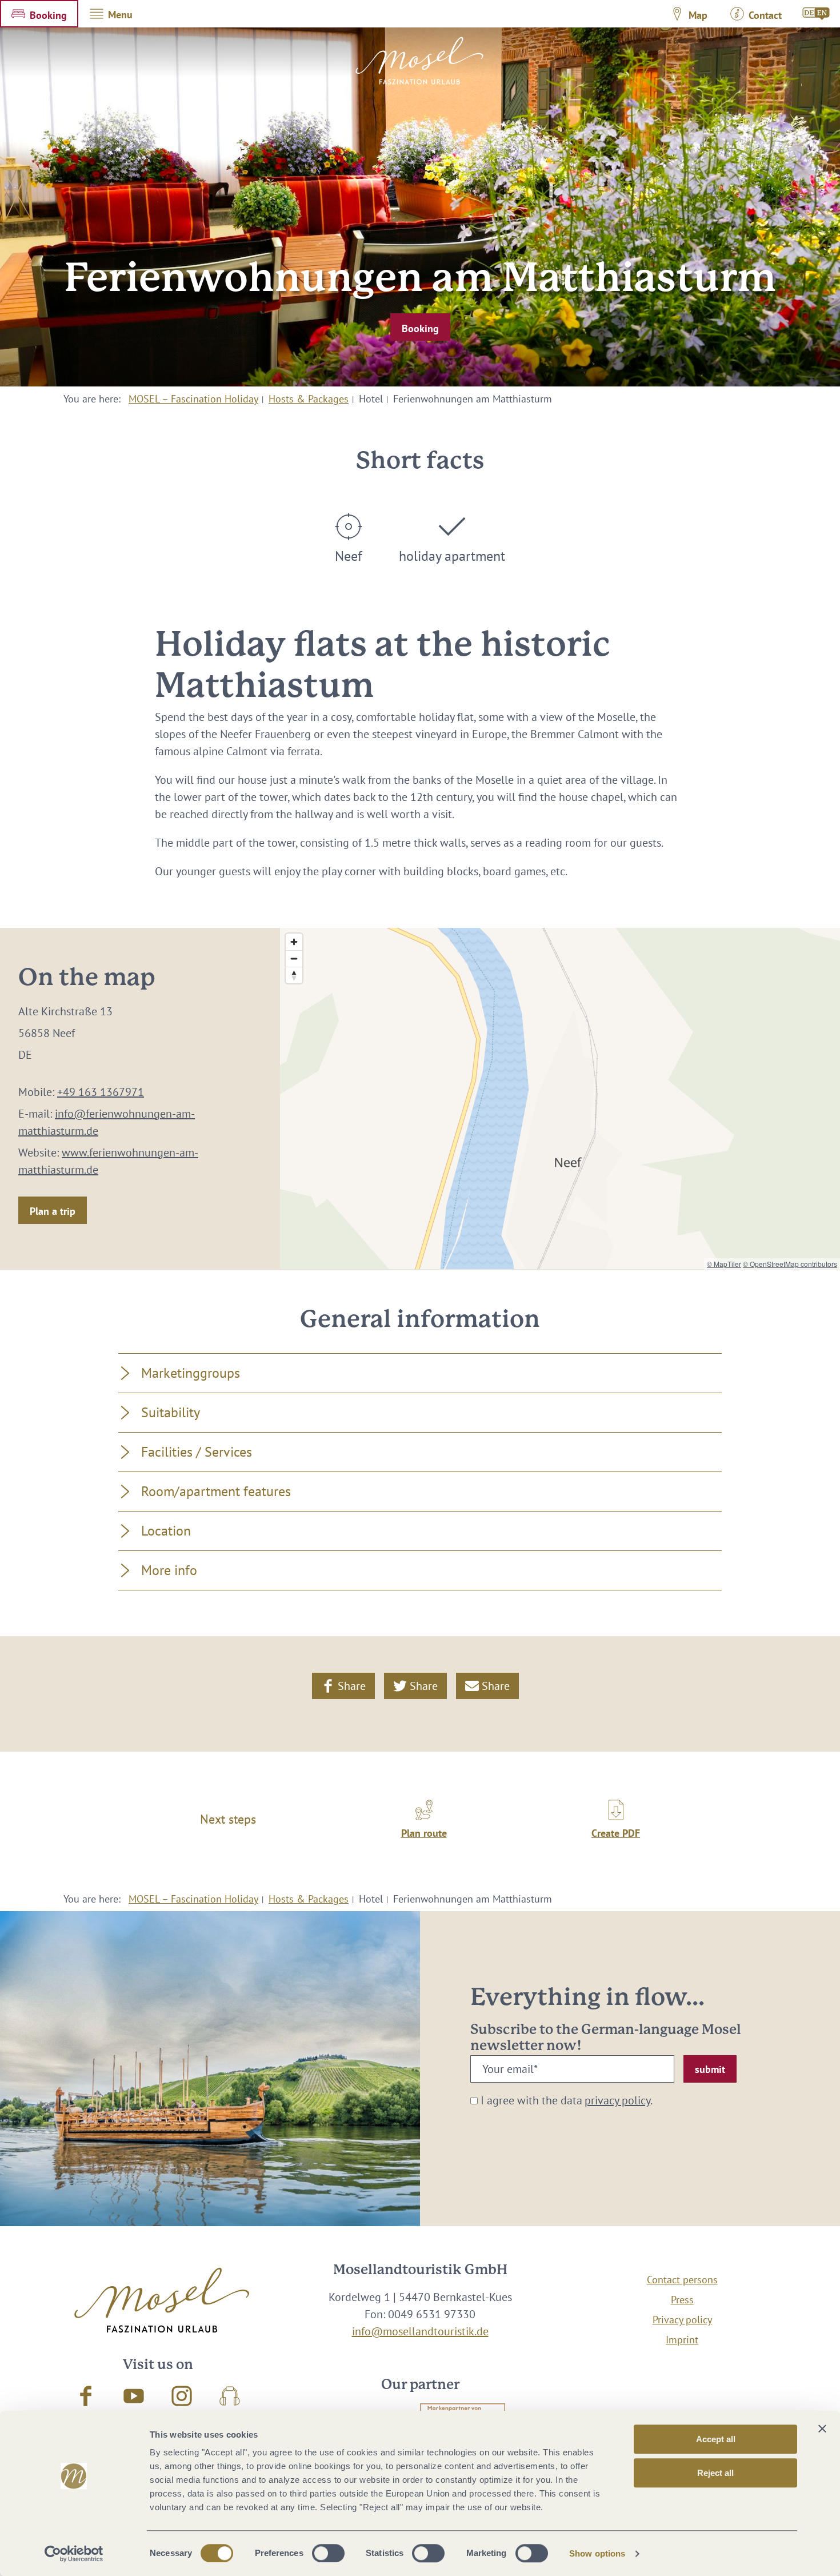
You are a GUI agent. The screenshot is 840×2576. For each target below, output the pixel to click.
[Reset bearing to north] (294, 975)
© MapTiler (724, 1264)
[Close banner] (822, 2429)
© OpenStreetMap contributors (790, 1264)
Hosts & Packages (309, 399)
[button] (39, 14)
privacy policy (617, 2100)
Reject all (715, 2473)
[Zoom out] (294, 958)
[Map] (560, 1098)
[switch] (328, 2553)
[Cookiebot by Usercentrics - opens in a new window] (74, 2554)
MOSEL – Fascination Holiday (193, 399)
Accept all (716, 2439)
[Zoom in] (294, 942)
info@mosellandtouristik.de (420, 2331)
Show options (597, 2553)
